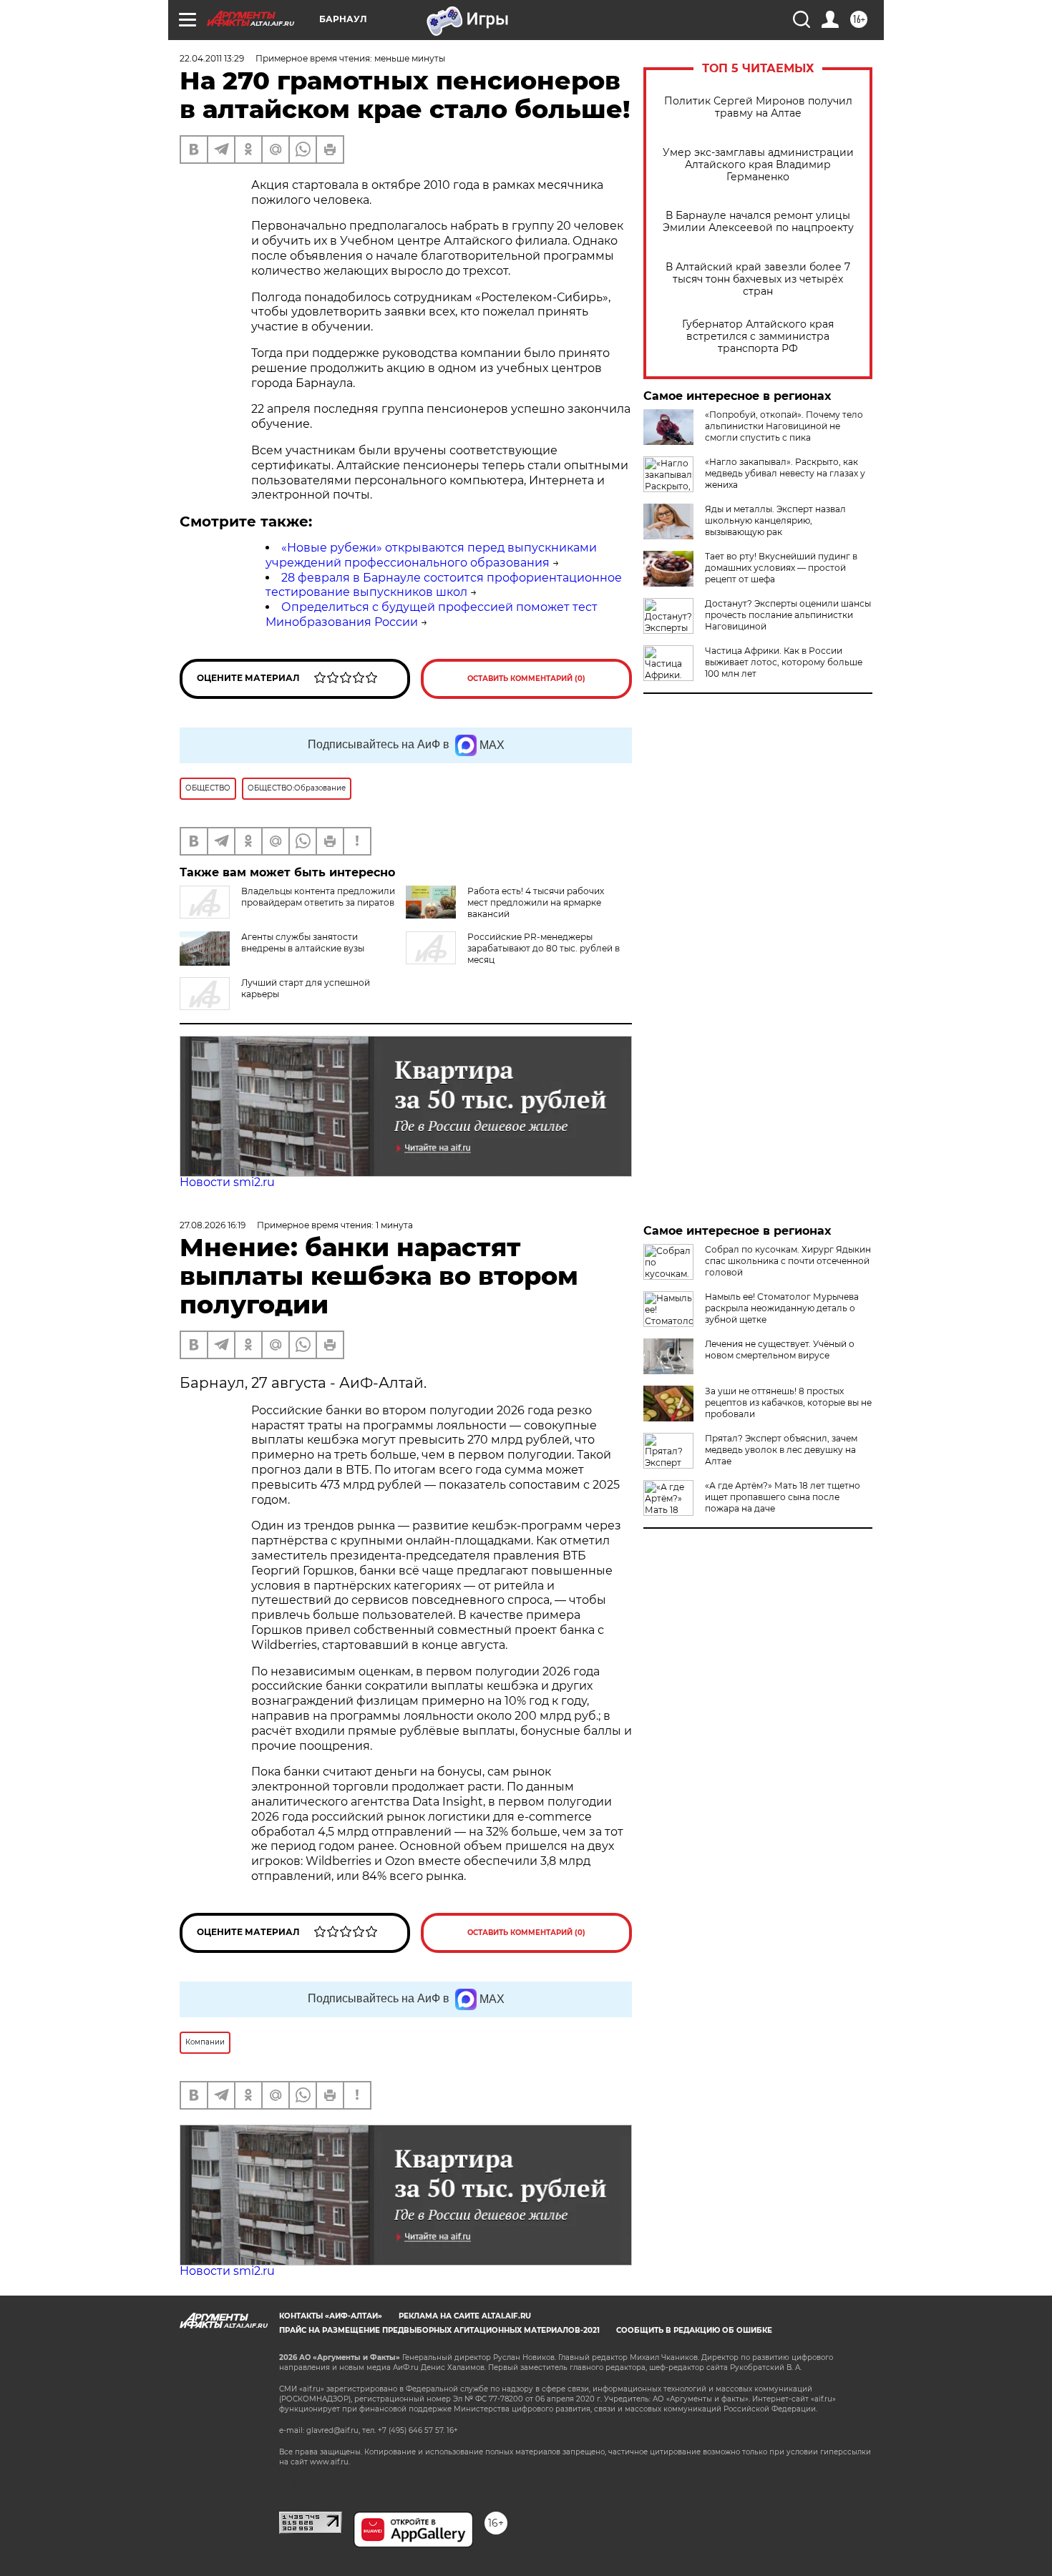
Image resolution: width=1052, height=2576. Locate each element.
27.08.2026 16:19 (213, 1225)
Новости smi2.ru (227, 1182)
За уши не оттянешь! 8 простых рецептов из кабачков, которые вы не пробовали (788, 1402)
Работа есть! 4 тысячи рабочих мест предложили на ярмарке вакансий (536, 902)
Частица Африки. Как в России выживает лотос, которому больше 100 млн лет (784, 662)
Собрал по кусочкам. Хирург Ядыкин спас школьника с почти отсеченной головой (788, 1261)
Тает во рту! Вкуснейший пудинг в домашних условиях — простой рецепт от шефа (781, 568)
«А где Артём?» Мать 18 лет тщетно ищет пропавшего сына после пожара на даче (783, 1497)
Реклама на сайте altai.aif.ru (465, 2316)
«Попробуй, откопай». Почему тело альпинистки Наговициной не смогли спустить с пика (784, 426)
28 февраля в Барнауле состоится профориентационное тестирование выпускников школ (444, 585)
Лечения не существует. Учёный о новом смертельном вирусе (780, 1350)
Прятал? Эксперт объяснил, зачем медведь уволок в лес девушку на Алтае (781, 1450)
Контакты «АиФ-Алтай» (331, 2316)
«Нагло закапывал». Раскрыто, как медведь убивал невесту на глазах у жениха (785, 473)
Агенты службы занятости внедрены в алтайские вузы (303, 942)
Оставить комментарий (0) (526, 679)
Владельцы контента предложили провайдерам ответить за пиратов (318, 897)
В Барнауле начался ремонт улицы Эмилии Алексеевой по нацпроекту (758, 222)
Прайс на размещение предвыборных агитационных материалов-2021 (439, 2330)
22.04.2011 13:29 (212, 58)
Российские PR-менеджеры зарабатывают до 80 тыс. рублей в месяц (544, 948)
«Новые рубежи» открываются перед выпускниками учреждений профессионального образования (431, 555)
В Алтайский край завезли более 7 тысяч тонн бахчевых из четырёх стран (758, 279)
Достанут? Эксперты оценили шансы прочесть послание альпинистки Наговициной (788, 615)
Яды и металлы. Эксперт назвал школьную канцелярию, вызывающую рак (775, 520)
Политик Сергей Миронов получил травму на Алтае (758, 107)
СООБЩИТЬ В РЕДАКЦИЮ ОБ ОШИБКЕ (694, 2330)
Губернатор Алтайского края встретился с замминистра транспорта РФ (758, 337)
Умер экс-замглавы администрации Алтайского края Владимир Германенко (758, 165)
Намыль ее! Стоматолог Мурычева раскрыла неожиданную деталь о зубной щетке (782, 1308)
